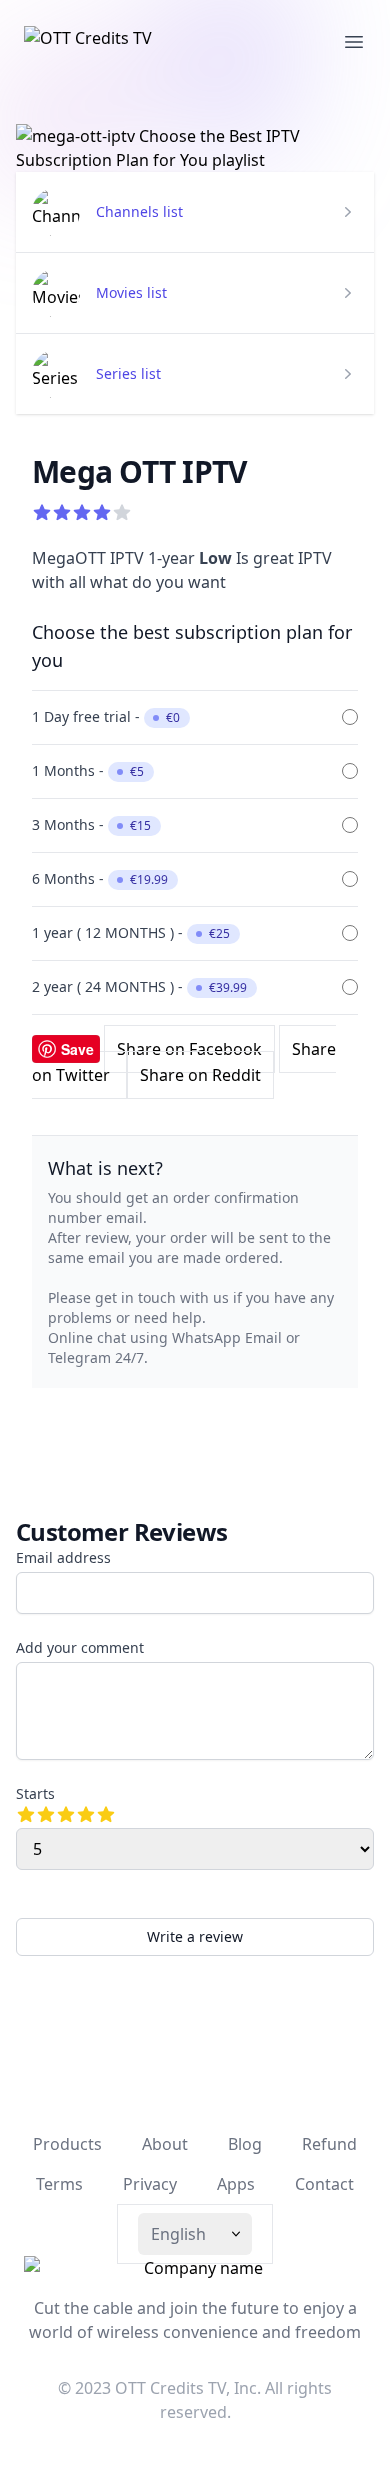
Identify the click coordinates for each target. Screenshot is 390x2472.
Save (77, 1049)
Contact (324, 2184)
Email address (63, 1557)
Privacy (150, 2184)
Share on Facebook (189, 1049)
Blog (245, 2144)
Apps (236, 2184)
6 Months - (100, 878)
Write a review (195, 1936)
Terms (59, 2184)
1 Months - (88, 770)
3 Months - (91, 824)
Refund (329, 2144)
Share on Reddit (200, 1075)
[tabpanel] (195, 148)
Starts (35, 1793)
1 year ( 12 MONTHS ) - (131, 932)
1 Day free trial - (106, 716)
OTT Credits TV (170, 2388)
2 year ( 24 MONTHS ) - (139, 986)
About (165, 2144)
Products (67, 2144)
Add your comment (80, 1647)
